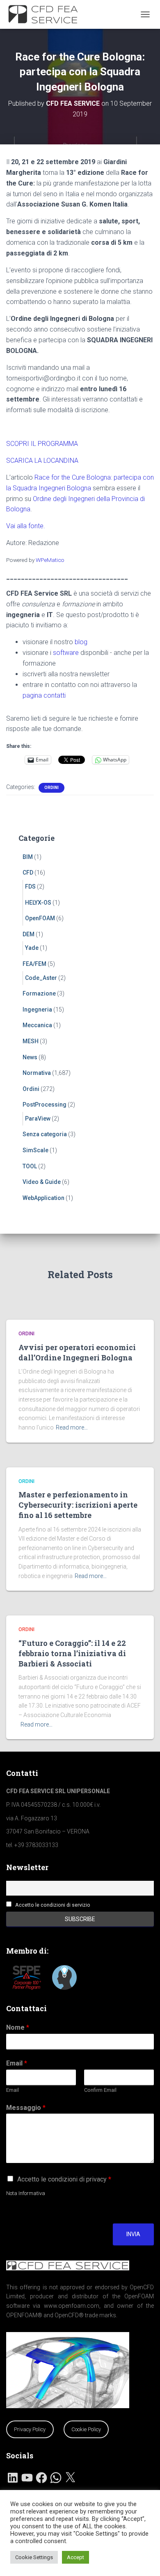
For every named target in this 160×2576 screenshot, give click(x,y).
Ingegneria (37, 1010)
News (30, 1057)
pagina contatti (44, 695)
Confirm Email (100, 2090)
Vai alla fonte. (26, 526)
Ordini (51, 788)
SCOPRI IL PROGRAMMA (42, 444)
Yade (32, 948)
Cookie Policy (86, 2429)
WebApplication (43, 1198)
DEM (29, 934)
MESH (31, 1041)
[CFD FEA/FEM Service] (48, 14)
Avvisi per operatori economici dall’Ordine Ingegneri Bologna (77, 1352)
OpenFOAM (40, 918)
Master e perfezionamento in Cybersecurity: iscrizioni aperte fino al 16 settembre (78, 1505)
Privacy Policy (30, 2429)
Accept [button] (75, 2557)
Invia (133, 2234)
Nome (18, 2027)
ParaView (38, 1119)
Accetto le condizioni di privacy (64, 2179)
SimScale (35, 1150)
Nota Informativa (26, 2193)
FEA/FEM (34, 964)
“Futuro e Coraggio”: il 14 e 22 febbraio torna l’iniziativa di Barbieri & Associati (72, 1653)
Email (17, 2063)
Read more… (72, 1427)
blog (81, 642)
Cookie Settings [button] (34, 2557)
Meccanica (37, 1025)
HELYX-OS (38, 903)
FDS (30, 887)
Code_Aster (41, 978)
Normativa (37, 1073)
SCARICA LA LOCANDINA (42, 461)
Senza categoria (45, 1134)
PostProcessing (45, 1105)
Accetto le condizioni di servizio (53, 1905)
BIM (28, 857)
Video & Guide (42, 1182)
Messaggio (26, 2108)
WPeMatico (50, 560)
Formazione (39, 993)
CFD (28, 873)
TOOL (30, 1166)
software (66, 653)
